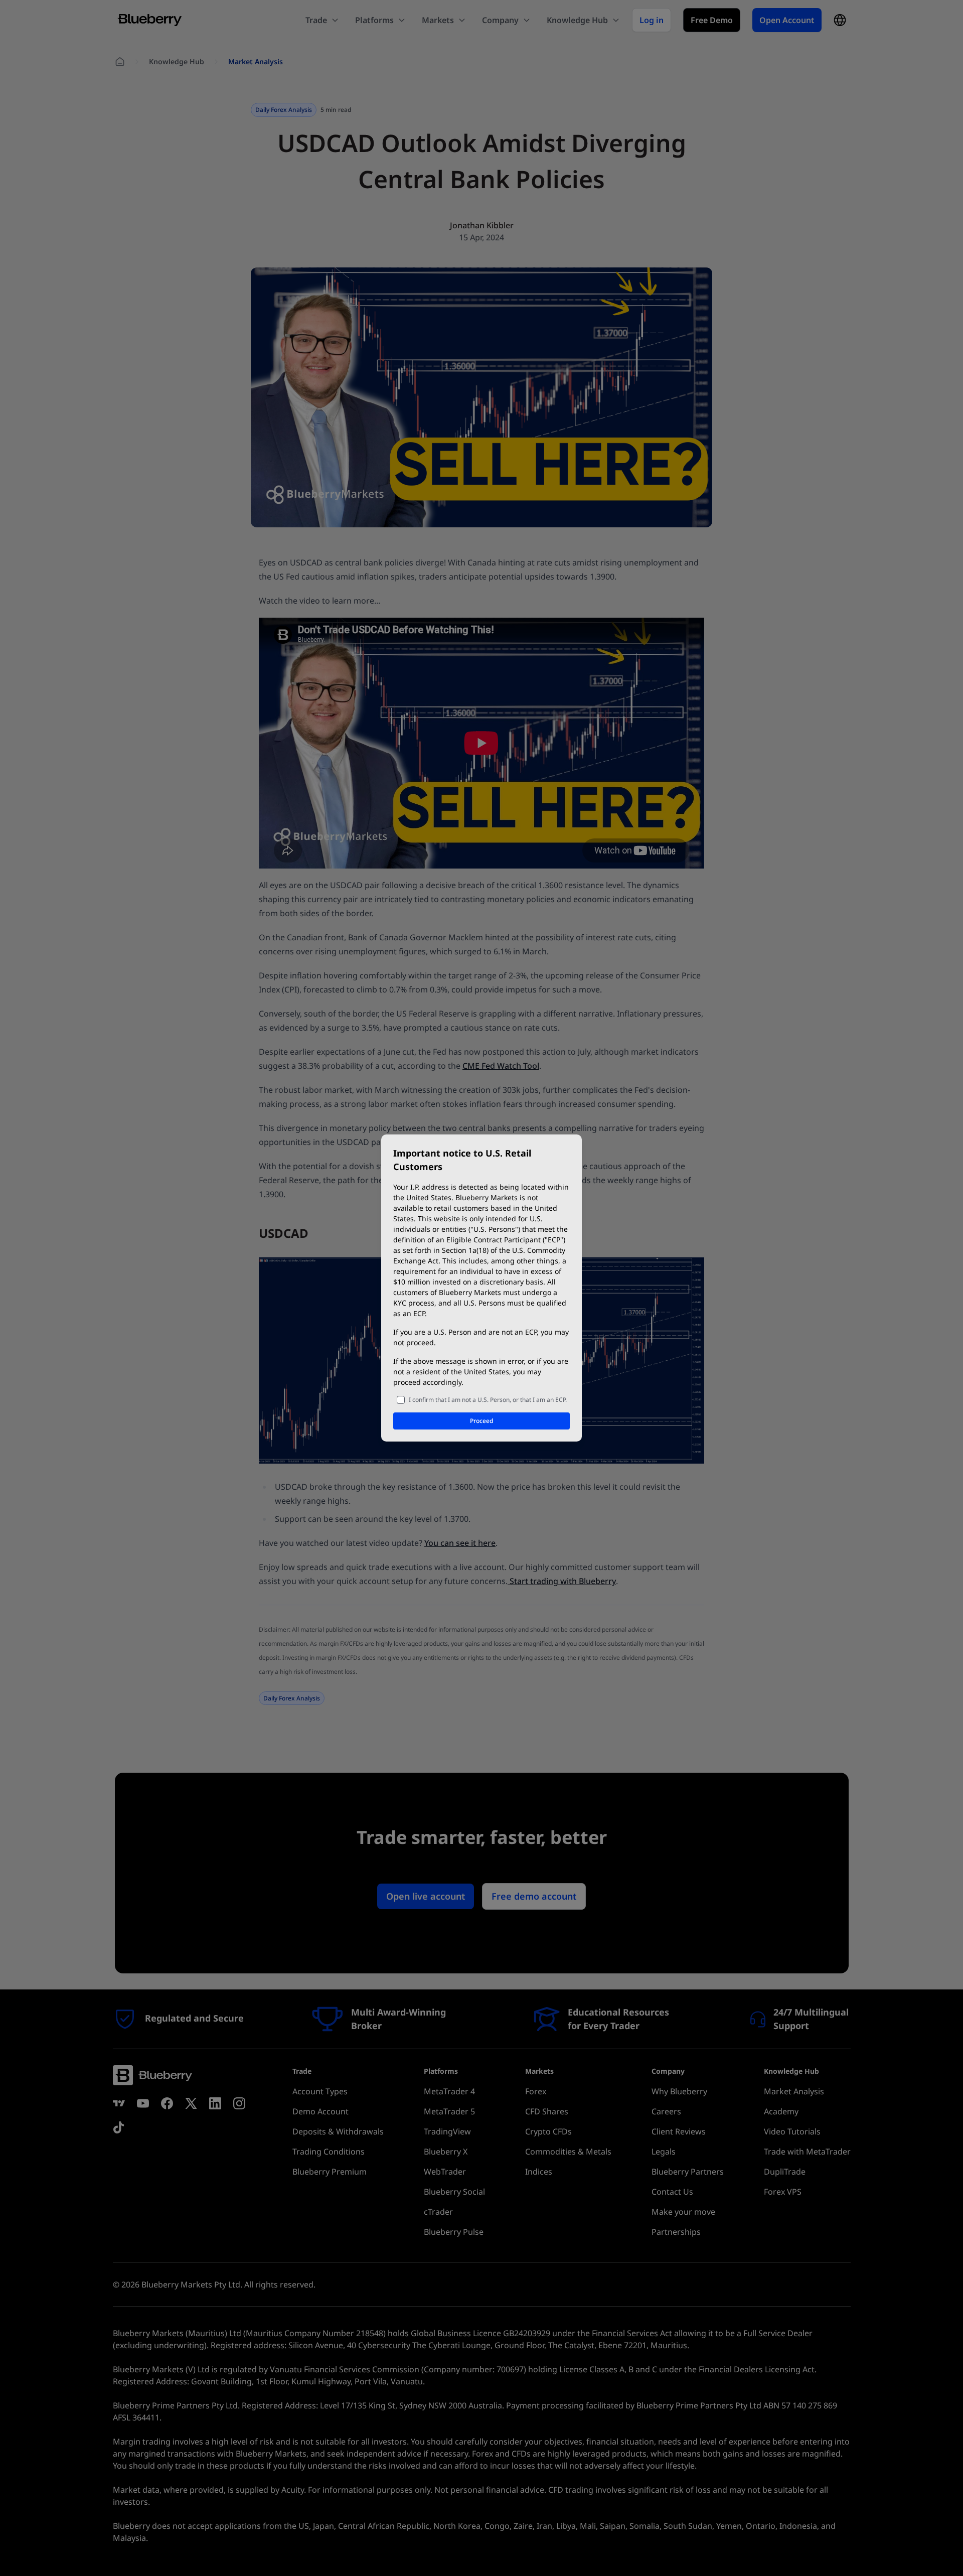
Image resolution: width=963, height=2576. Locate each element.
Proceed (481, 1421)
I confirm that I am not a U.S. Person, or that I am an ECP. (488, 1400)
